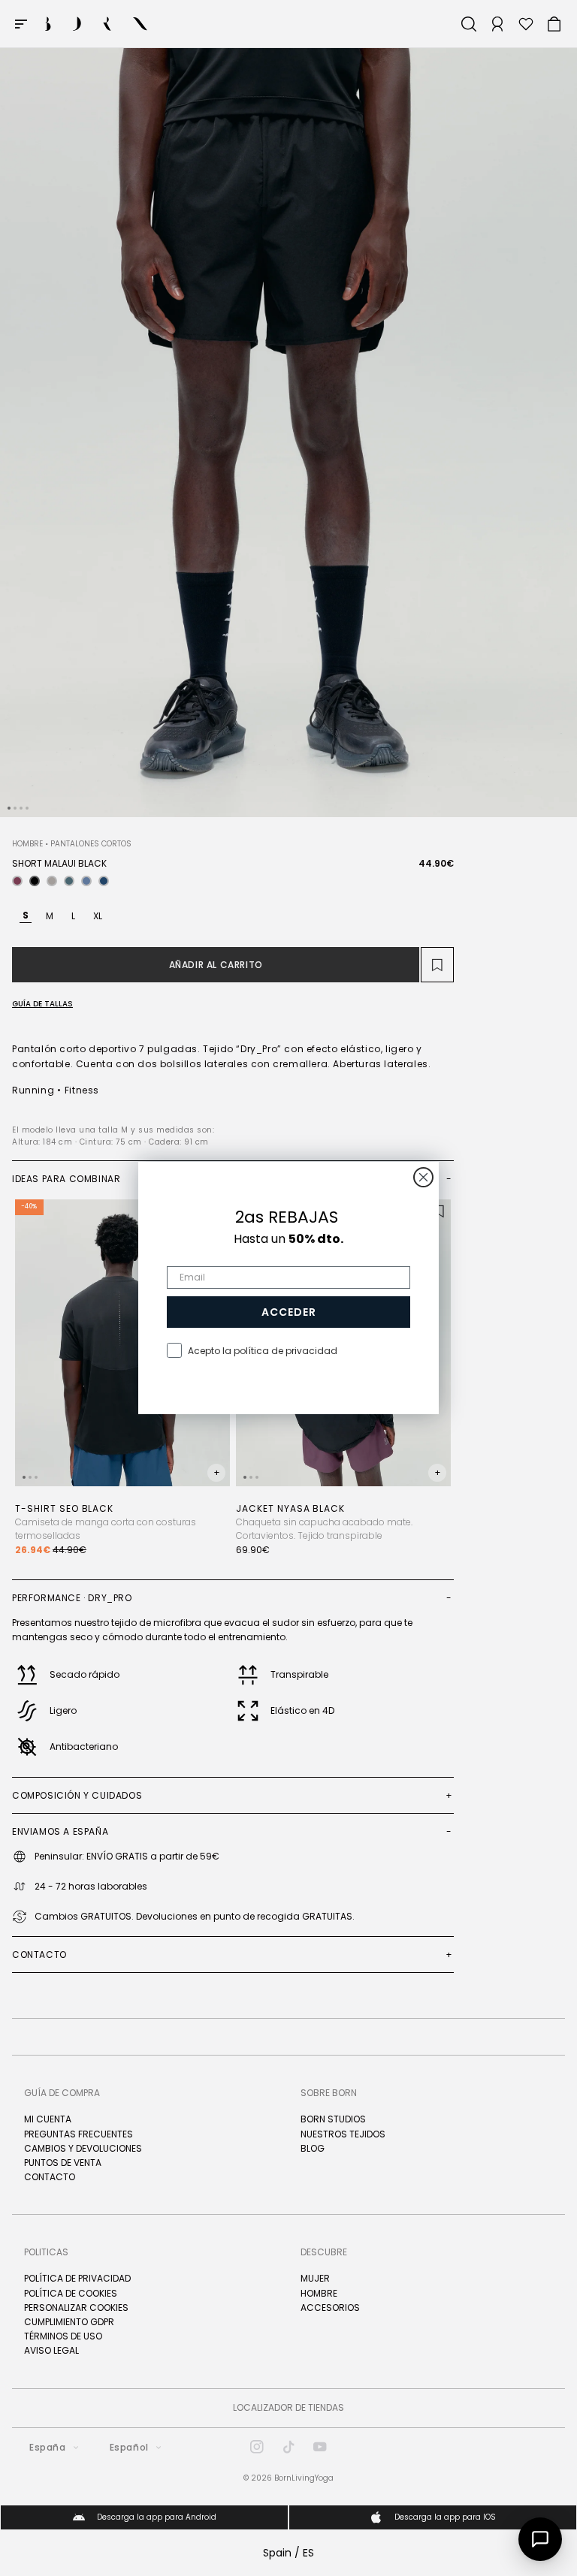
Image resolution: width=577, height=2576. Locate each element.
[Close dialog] (423, 1177)
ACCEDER (289, 1312)
